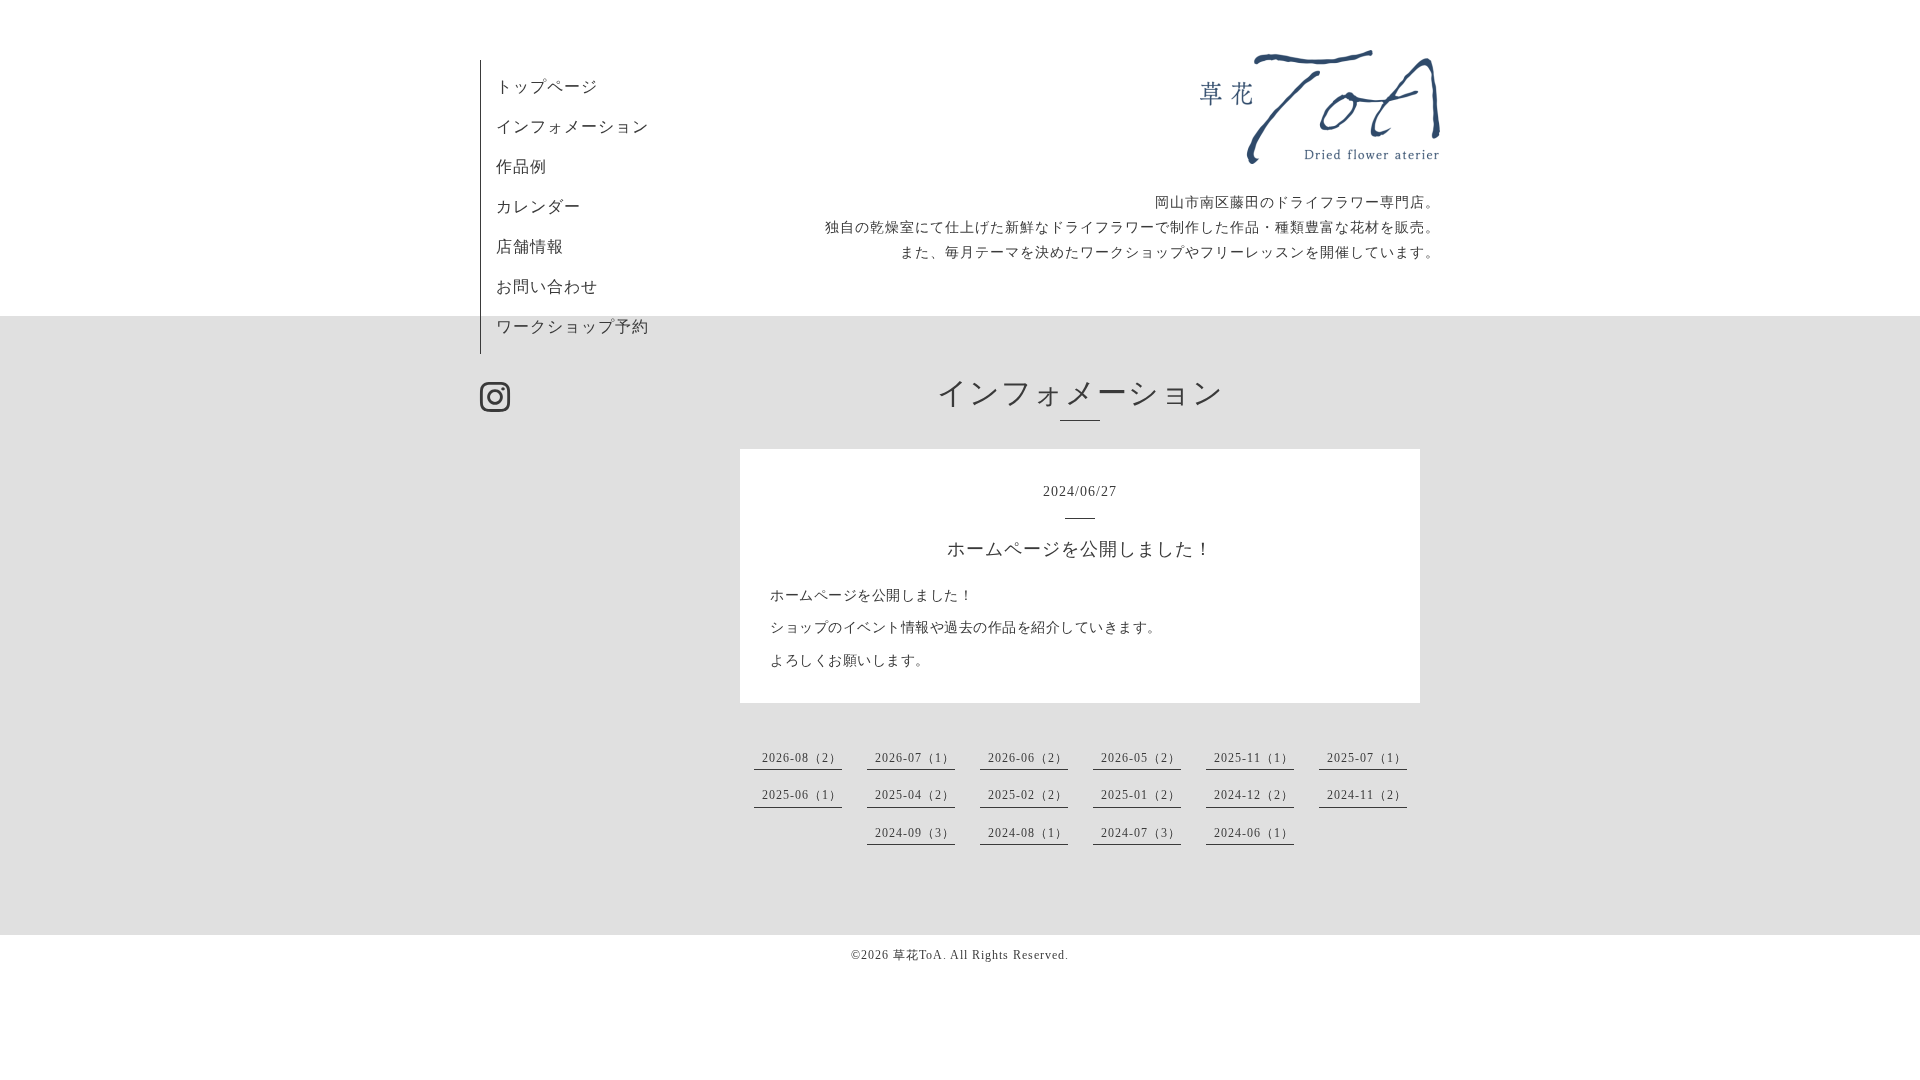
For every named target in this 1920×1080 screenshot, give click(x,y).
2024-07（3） (1141, 833)
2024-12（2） (1254, 795)
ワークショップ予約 (572, 326)
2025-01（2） (1141, 795)
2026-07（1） (915, 758)
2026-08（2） (802, 758)
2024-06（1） (1254, 833)
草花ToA (918, 955)
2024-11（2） (1367, 795)
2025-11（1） (1254, 758)
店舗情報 (530, 246)
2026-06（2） (1028, 758)
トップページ (547, 86)
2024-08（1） (1028, 833)
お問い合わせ (547, 286)
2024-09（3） (915, 833)
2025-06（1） (802, 795)
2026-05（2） (1141, 758)
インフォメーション (572, 126)
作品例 (521, 166)
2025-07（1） (1367, 758)
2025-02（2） (1028, 795)
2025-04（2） (915, 795)
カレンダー (538, 206)
